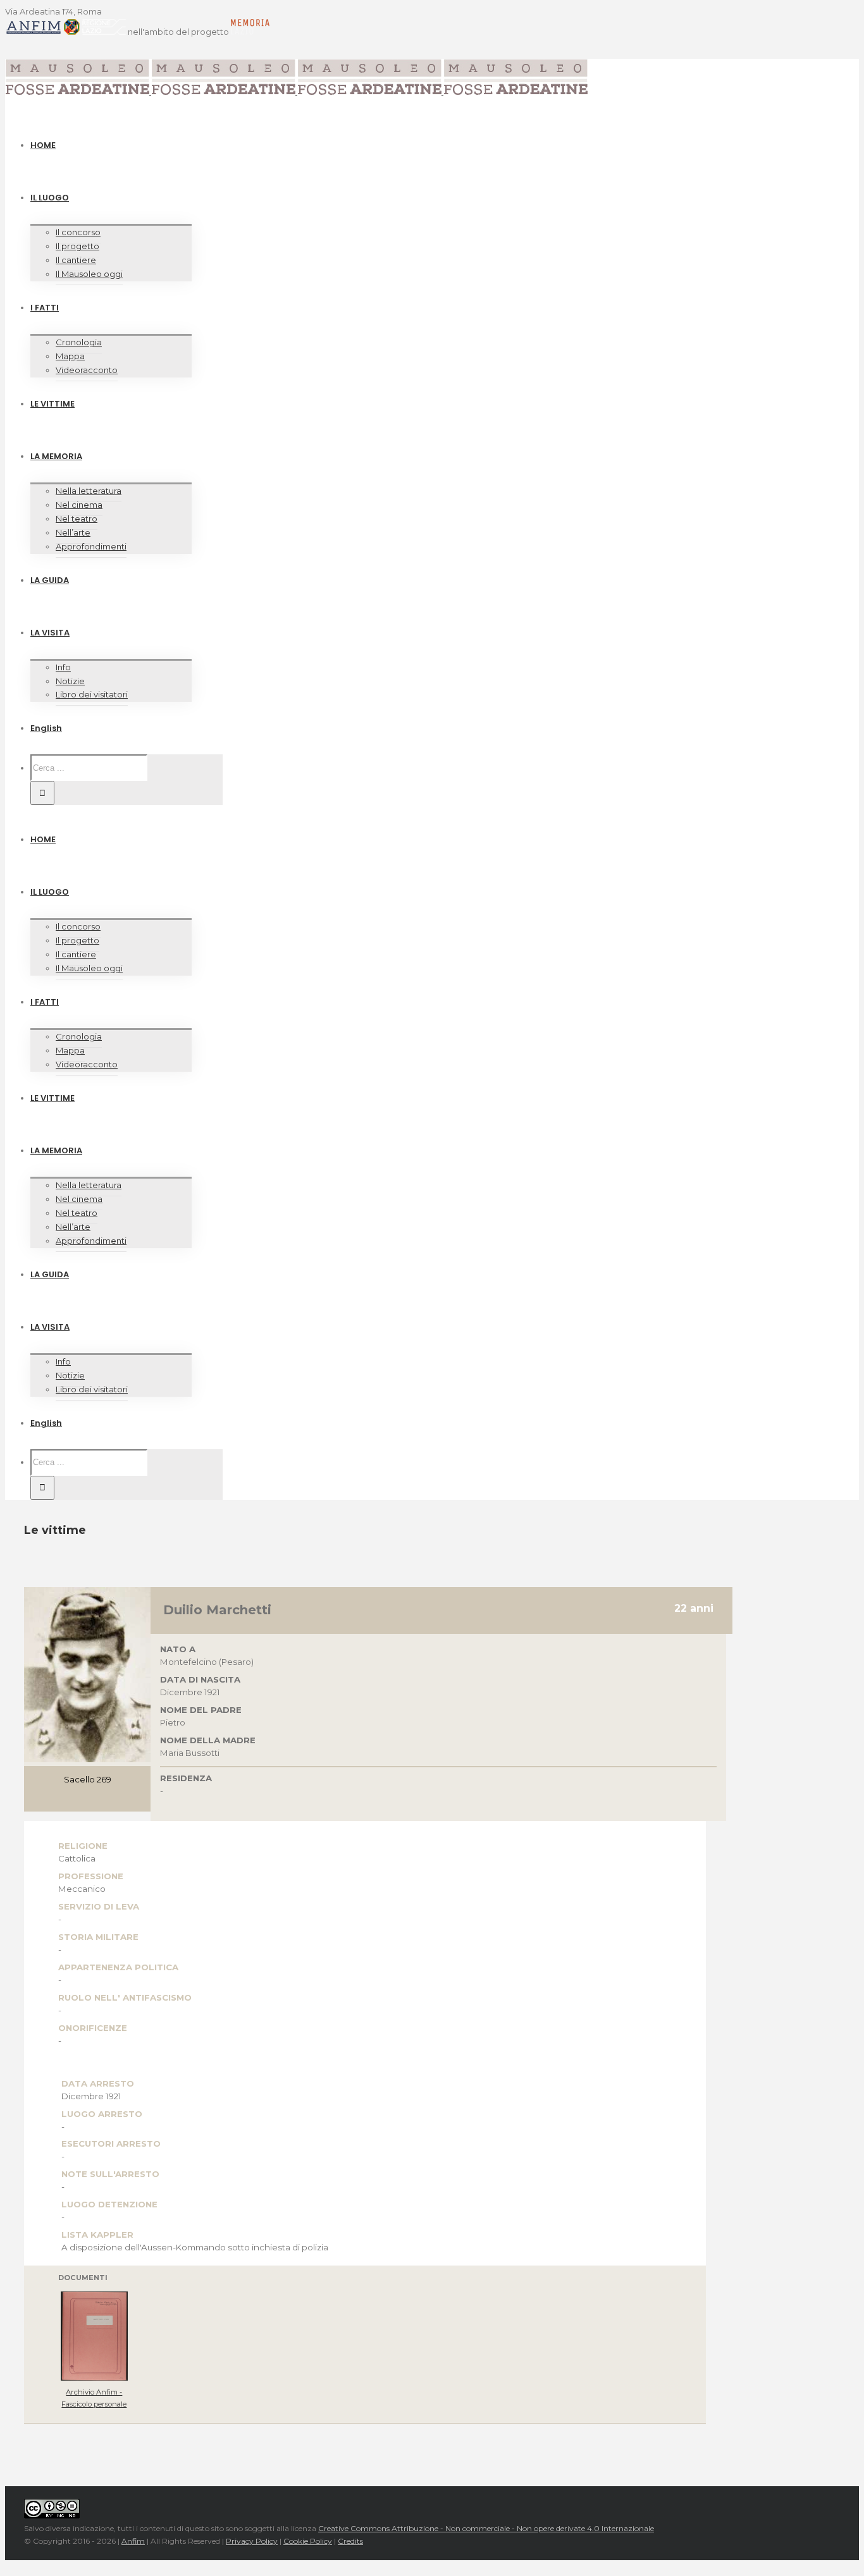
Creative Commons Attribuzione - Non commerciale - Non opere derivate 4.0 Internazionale (486, 2528)
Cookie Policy (308, 2541)
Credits (350, 2541)
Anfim (133, 2541)
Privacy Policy (252, 2541)
